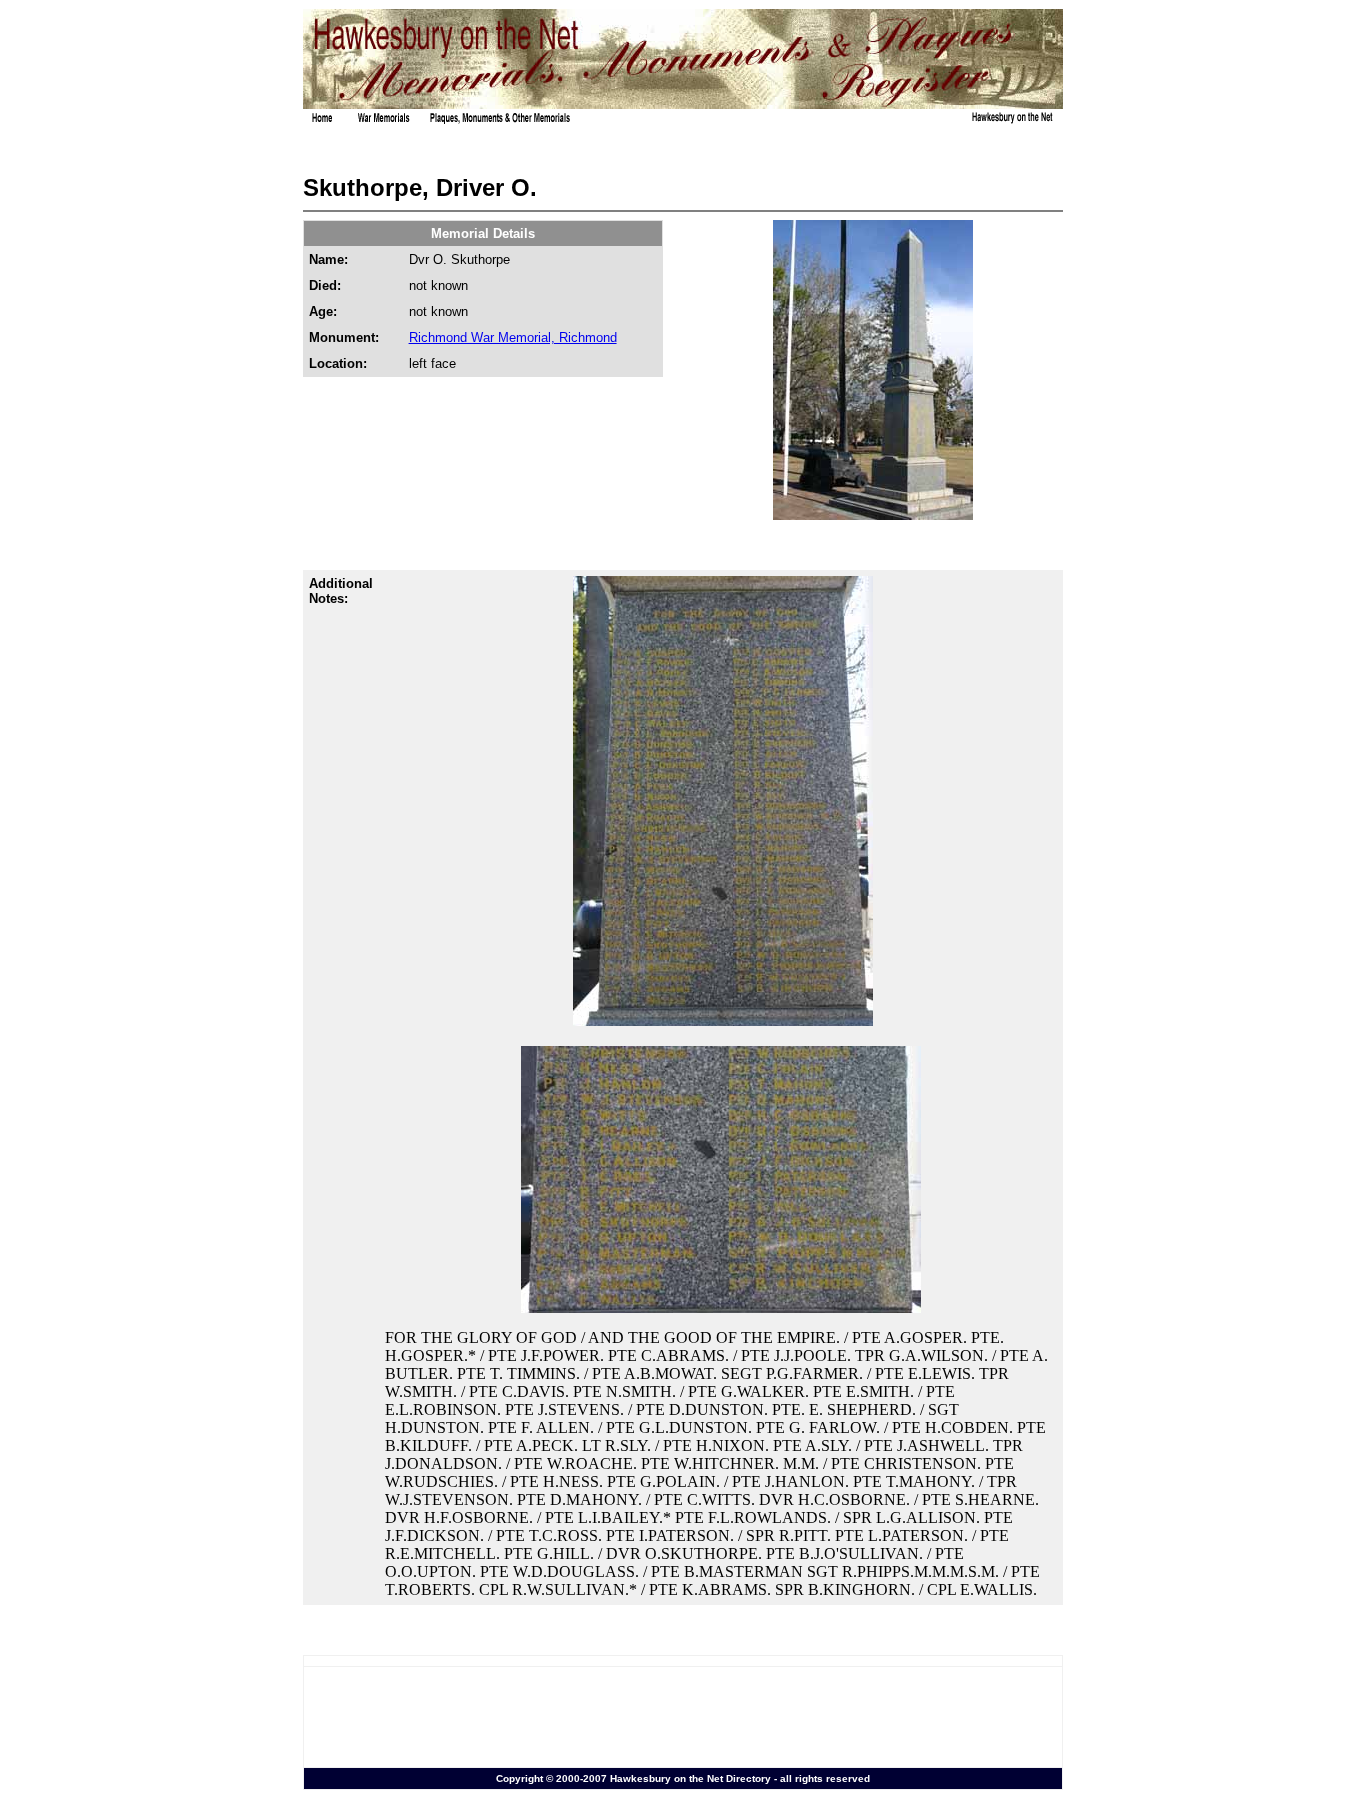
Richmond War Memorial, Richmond (513, 337)
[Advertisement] (683, 1717)
